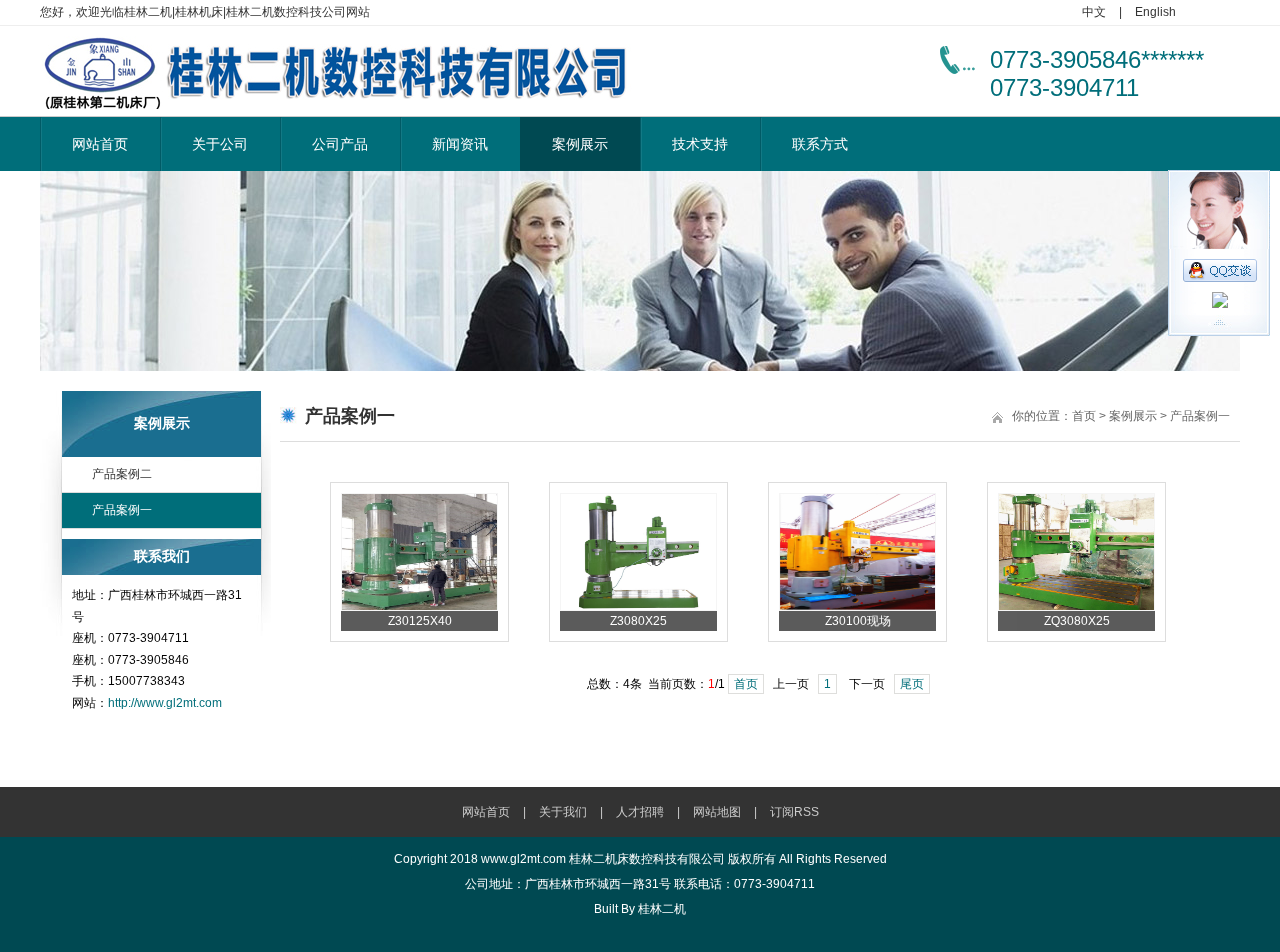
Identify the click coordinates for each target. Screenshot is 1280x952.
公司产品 (340, 144)
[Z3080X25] (638, 607)
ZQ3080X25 (1077, 621)
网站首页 (100, 144)
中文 (1094, 12)
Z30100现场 (858, 621)
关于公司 (220, 144)
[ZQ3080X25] (1076, 607)
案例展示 (580, 144)
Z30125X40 (420, 621)
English (1155, 12)
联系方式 (820, 144)
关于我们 (563, 812)
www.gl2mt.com (523, 859)
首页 (1084, 416)
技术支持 (700, 144)
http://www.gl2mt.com (165, 703)
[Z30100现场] (857, 607)
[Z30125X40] (419, 607)
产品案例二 (122, 474)
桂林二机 (662, 909)
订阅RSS (794, 812)
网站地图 (717, 812)
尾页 (912, 684)
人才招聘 (640, 812)
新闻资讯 (460, 144)
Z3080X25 (638, 621)
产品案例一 (122, 510)
